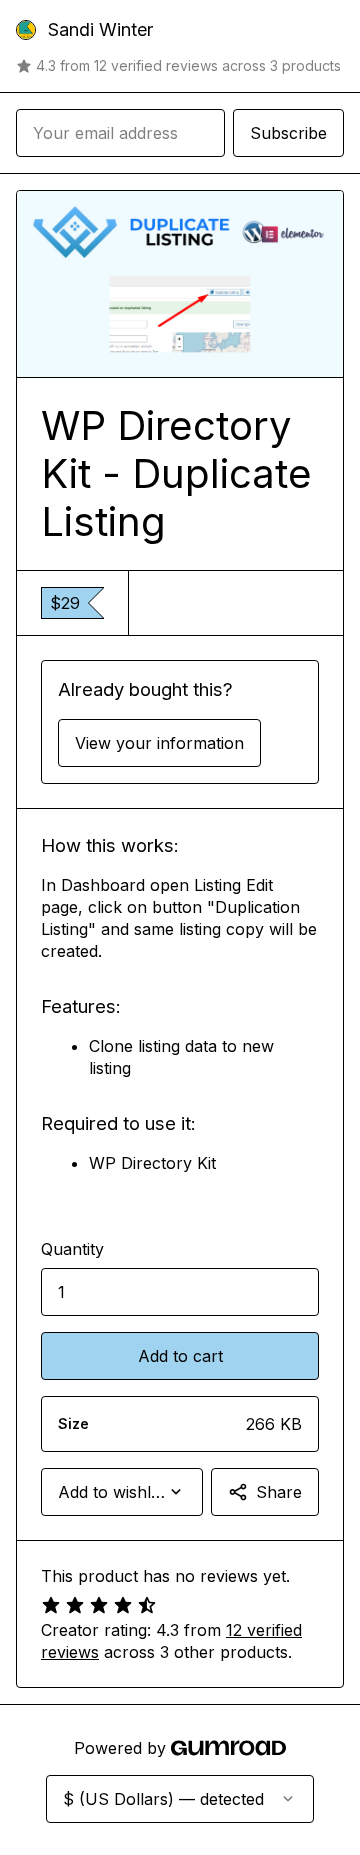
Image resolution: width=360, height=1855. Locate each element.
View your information (159, 743)
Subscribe (288, 133)
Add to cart (180, 1356)
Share (279, 1492)
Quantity (72, 1249)
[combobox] (122, 1492)
